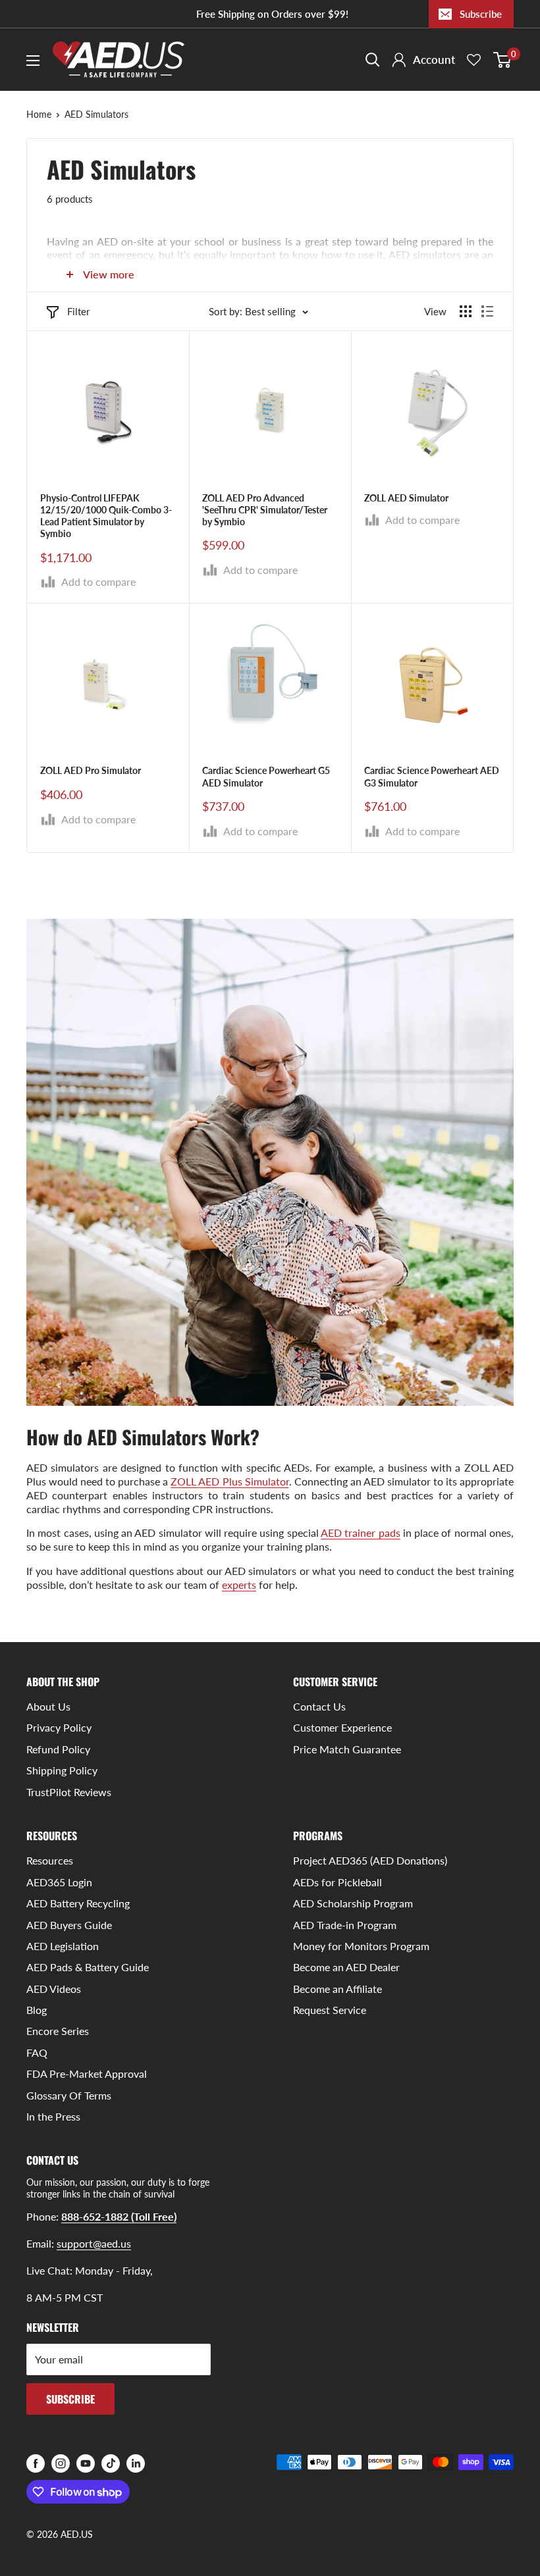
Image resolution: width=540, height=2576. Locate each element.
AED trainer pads (361, 1533)
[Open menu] (33, 61)
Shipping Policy (62, 1770)
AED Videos (54, 1989)
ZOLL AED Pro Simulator (91, 770)
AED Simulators (96, 114)
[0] (503, 60)
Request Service (330, 2010)
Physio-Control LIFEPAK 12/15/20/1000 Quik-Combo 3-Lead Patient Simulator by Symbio (106, 516)
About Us (48, 1706)
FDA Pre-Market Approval (87, 2074)
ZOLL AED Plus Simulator (229, 1481)
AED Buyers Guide (69, 1925)
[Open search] (373, 60)
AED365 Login (59, 1882)
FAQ (37, 2052)
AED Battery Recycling (78, 1903)
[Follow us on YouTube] (86, 2463)
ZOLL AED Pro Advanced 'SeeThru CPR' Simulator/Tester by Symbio (265, 510)
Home (39, 114)
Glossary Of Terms (69, 2095)
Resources (50, 1860)
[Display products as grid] (466, 311)
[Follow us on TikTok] (111, 2463)
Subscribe (481, 14)
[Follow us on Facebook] (36, 2463)
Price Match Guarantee (347, 1749)
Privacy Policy (59, 1727)
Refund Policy (58, 1749)
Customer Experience (342, 1727)
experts (239, 1584)
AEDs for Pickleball (337, 1882)
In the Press (53, 2116)
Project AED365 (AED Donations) (370, 1860)
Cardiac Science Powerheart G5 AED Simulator (266, 776)
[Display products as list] (487, 311)
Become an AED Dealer (346, 1967)
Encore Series (58, 2031)
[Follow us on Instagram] (61, 2463)
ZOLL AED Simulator (406, 498)
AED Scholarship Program (353, 1903)
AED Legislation (63, 1946)
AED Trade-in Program (345, 1925)
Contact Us (319, 1706)
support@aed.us (94, 2243)
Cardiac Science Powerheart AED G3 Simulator (432, 776)
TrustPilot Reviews (69, 1792)
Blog (37, 2010)
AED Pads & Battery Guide (88, 1967)
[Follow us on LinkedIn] (136, 2463)
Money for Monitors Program (361, 1946)
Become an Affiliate (337, 1989)
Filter (78, 311)
